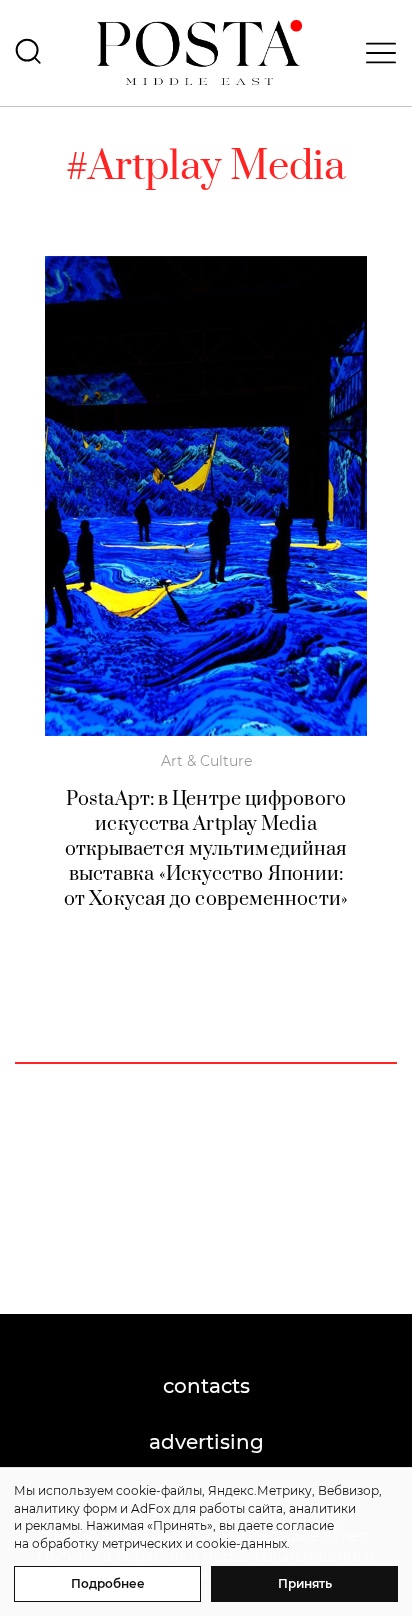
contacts (206, 1386)
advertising (206, 1442)
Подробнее (108, 1583)
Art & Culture (206, 761)
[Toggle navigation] (375, 53)
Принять (305, 1583)
